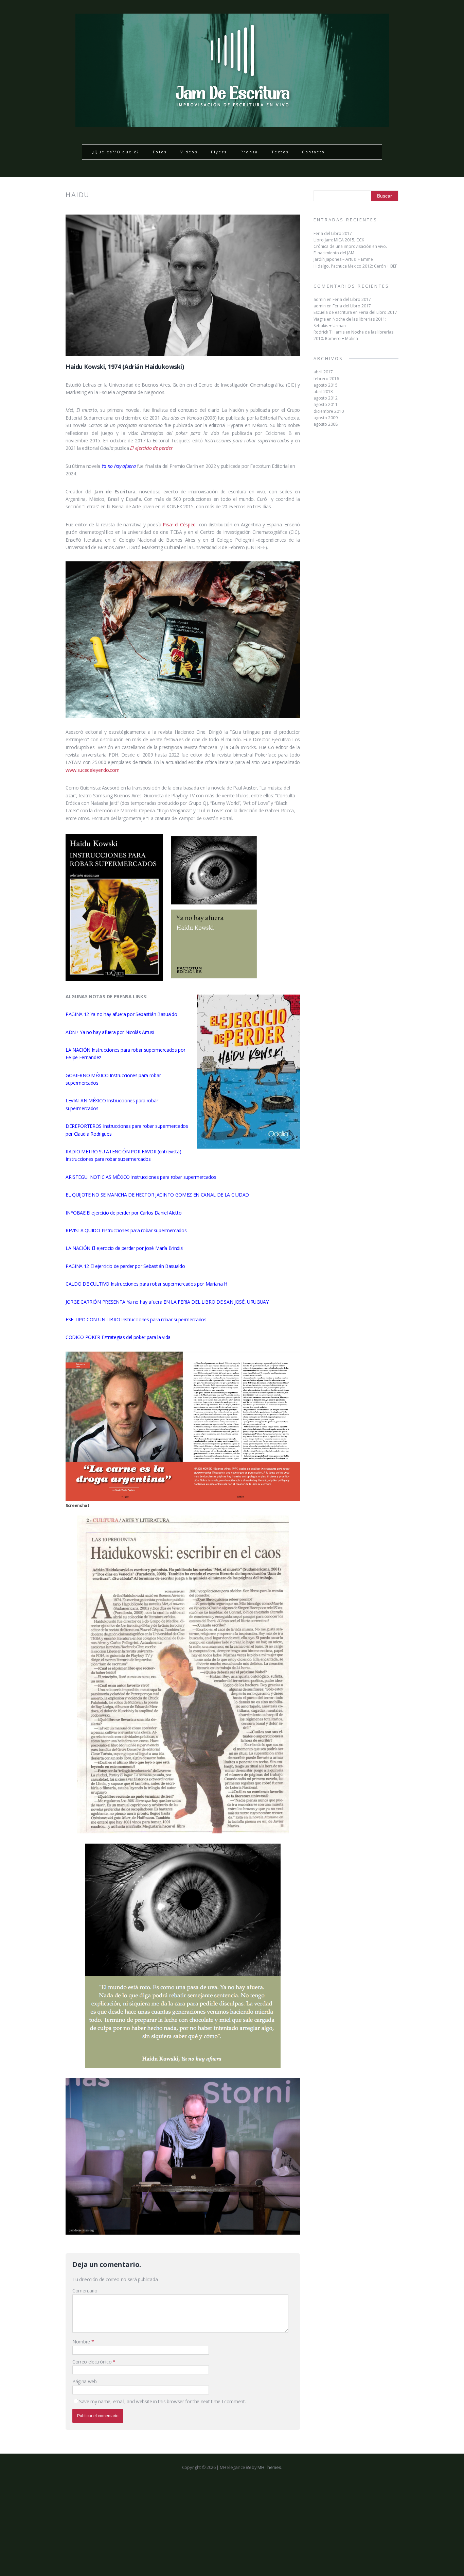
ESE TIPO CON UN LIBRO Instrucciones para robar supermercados (136, 1319)
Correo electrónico (93, 2362)
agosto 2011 (326, 404)
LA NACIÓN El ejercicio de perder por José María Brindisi (124, 1248)
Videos (189, 152)
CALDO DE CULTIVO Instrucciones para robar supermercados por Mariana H (146, 1284)
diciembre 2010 (329, 411)
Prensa (249, 152)
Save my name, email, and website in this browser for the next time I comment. (162, 2401)
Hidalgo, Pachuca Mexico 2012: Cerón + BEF (355, 266)
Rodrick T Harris (329, 332)
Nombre (82, 2342)
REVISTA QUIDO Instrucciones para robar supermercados (127, 1230)
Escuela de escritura (333, 312)
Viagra (320, 319)
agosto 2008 (326, 424)
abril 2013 (323, 392)
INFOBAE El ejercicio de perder (98, 1213)
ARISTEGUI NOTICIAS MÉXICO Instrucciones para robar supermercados (141, 1177)
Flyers (219, 152)
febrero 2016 (326, 379)
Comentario (85, 2291)
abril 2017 (323, 372)
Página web (85, 2381)
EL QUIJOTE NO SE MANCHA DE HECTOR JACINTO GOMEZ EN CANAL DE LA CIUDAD (157, 1195)
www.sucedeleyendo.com (92, 770)
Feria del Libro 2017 (333, 233)
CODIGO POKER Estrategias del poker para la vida (118, 1337)
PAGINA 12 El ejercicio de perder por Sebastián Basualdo (125, 1266)
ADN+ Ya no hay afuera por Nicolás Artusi (110, 1032)
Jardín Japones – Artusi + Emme (343, 259)
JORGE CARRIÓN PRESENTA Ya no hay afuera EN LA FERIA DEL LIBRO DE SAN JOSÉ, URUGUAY (167, 1302)
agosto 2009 (326, 418)
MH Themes (269, 2467)
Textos (280, 152)
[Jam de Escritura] (232, 123)
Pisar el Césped (179, 524)
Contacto (313, 152)
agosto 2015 (326, 385)
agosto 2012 (326, 398)
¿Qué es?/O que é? (116, 152)
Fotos (160, 152)
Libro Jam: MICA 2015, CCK (339, 240)
